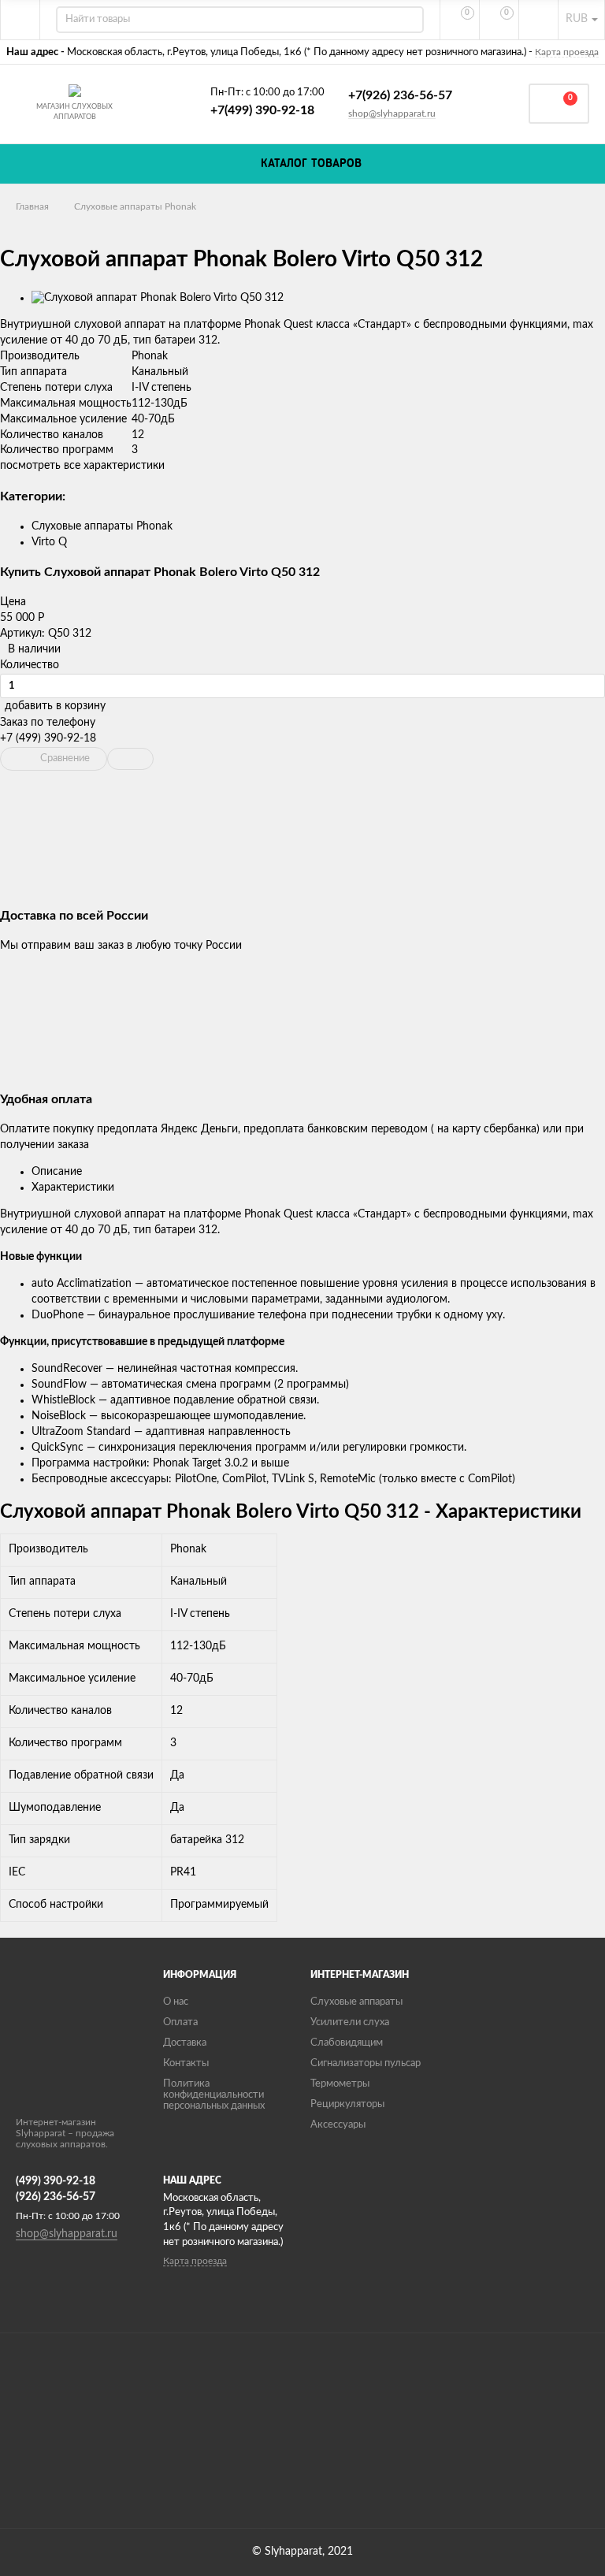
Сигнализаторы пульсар (366, 2063)
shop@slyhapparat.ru (392, 113)
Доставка (185, 2043)
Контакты (186, 2063)
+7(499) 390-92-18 (262, 110)
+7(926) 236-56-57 (400, 95)
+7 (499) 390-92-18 (48, 738)
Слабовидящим (347, 2043)
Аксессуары (338, 2125)
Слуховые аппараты (356, 2002)
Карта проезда (567, 52)
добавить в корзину (55, 706)
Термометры (340, 2084)
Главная (32, 206)
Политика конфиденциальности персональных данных (214, 2095)
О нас (176, 2002)
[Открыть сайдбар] (20, 20)
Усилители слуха (350, 2022)
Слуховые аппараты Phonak (135, 206)
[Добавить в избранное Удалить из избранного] (130, 759)
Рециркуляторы (347, 2104)
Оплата (180, 2022)
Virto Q (49, 542)
